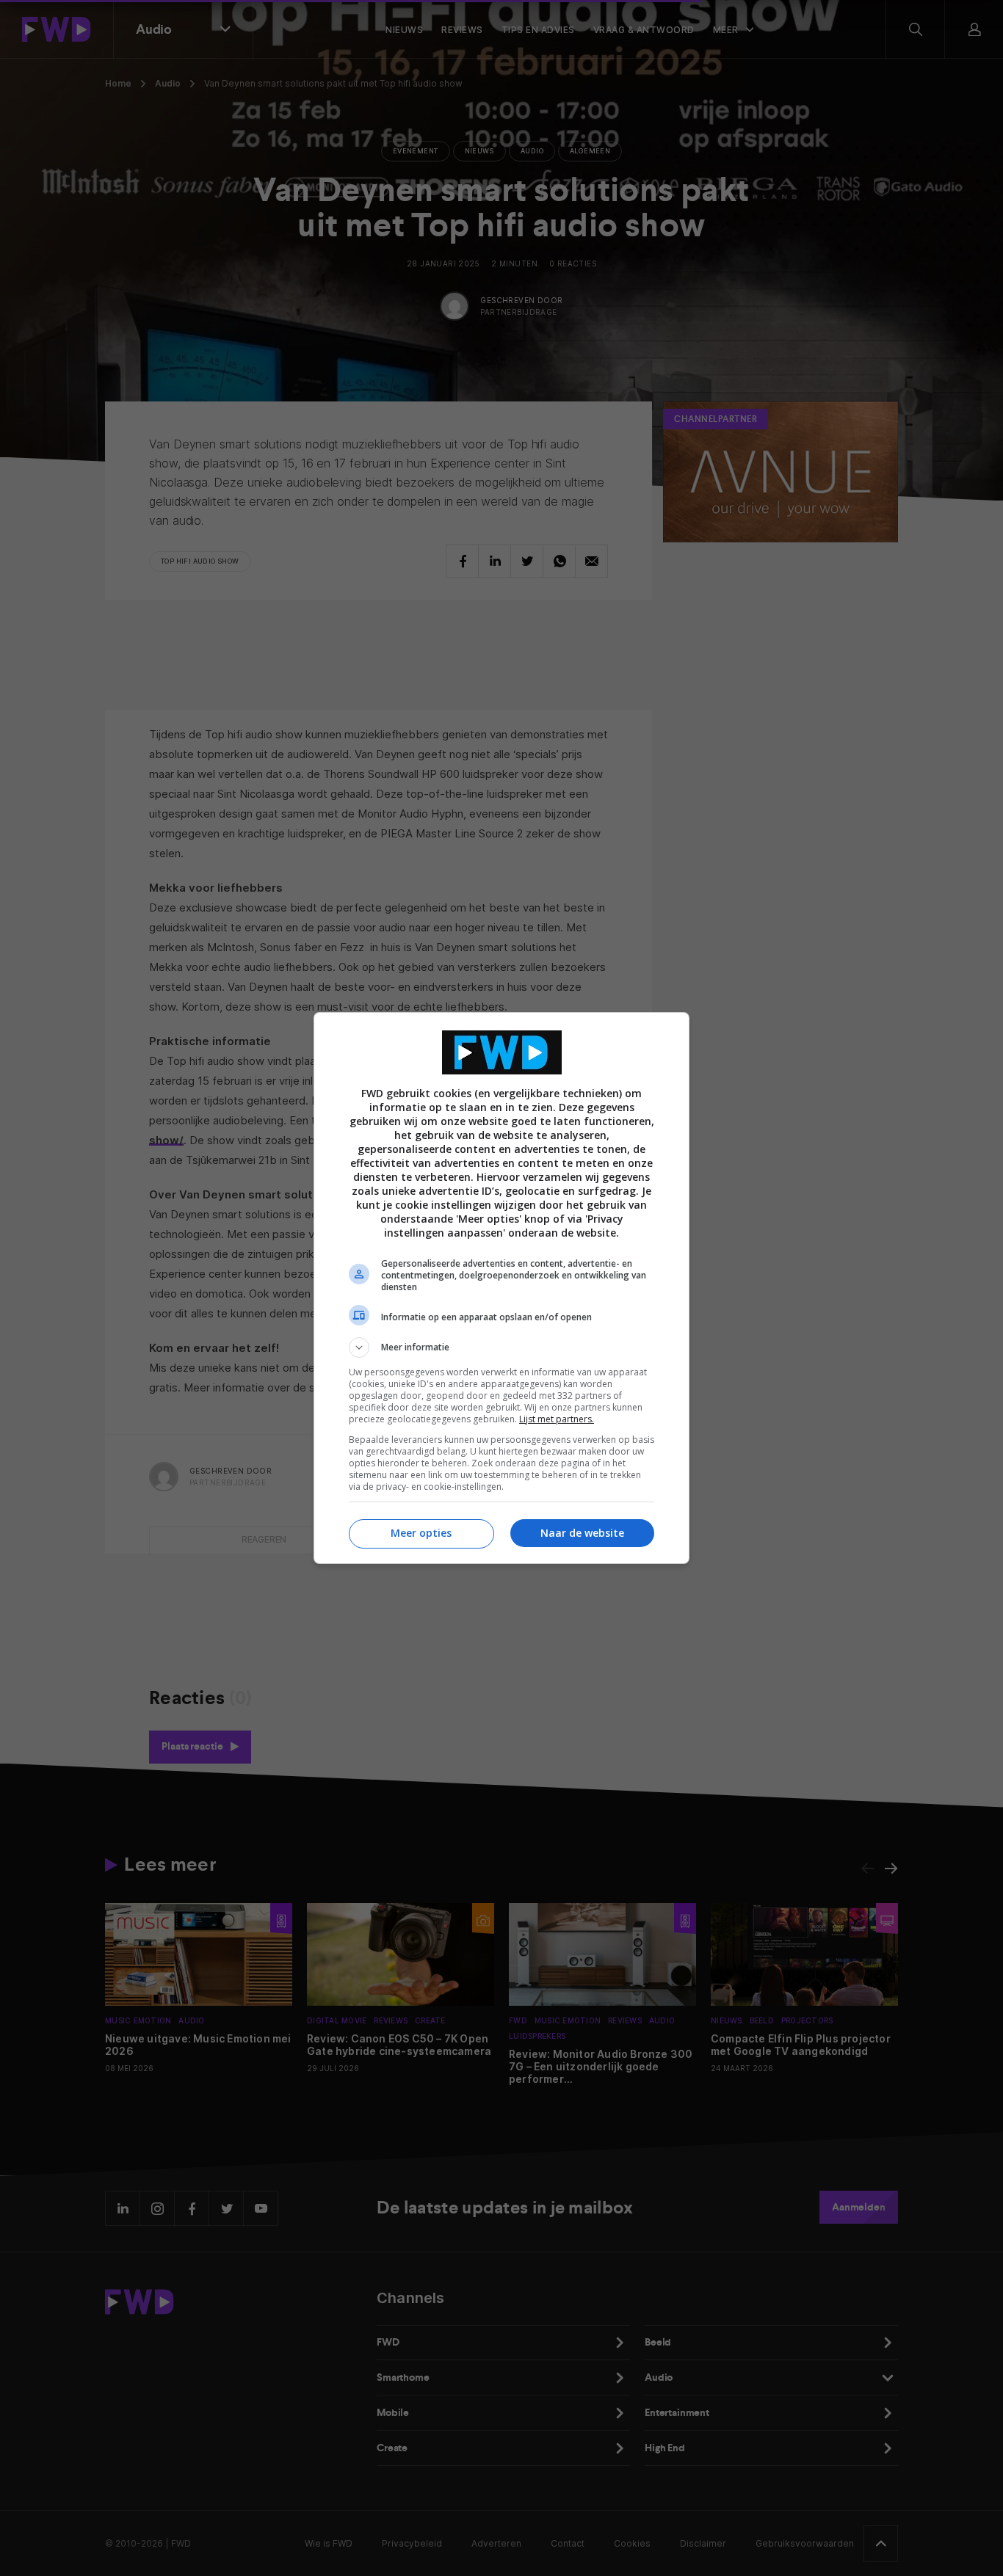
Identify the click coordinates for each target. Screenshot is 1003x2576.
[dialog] (501, 1288)
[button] (501, 1347)
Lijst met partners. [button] (557, 1419)
